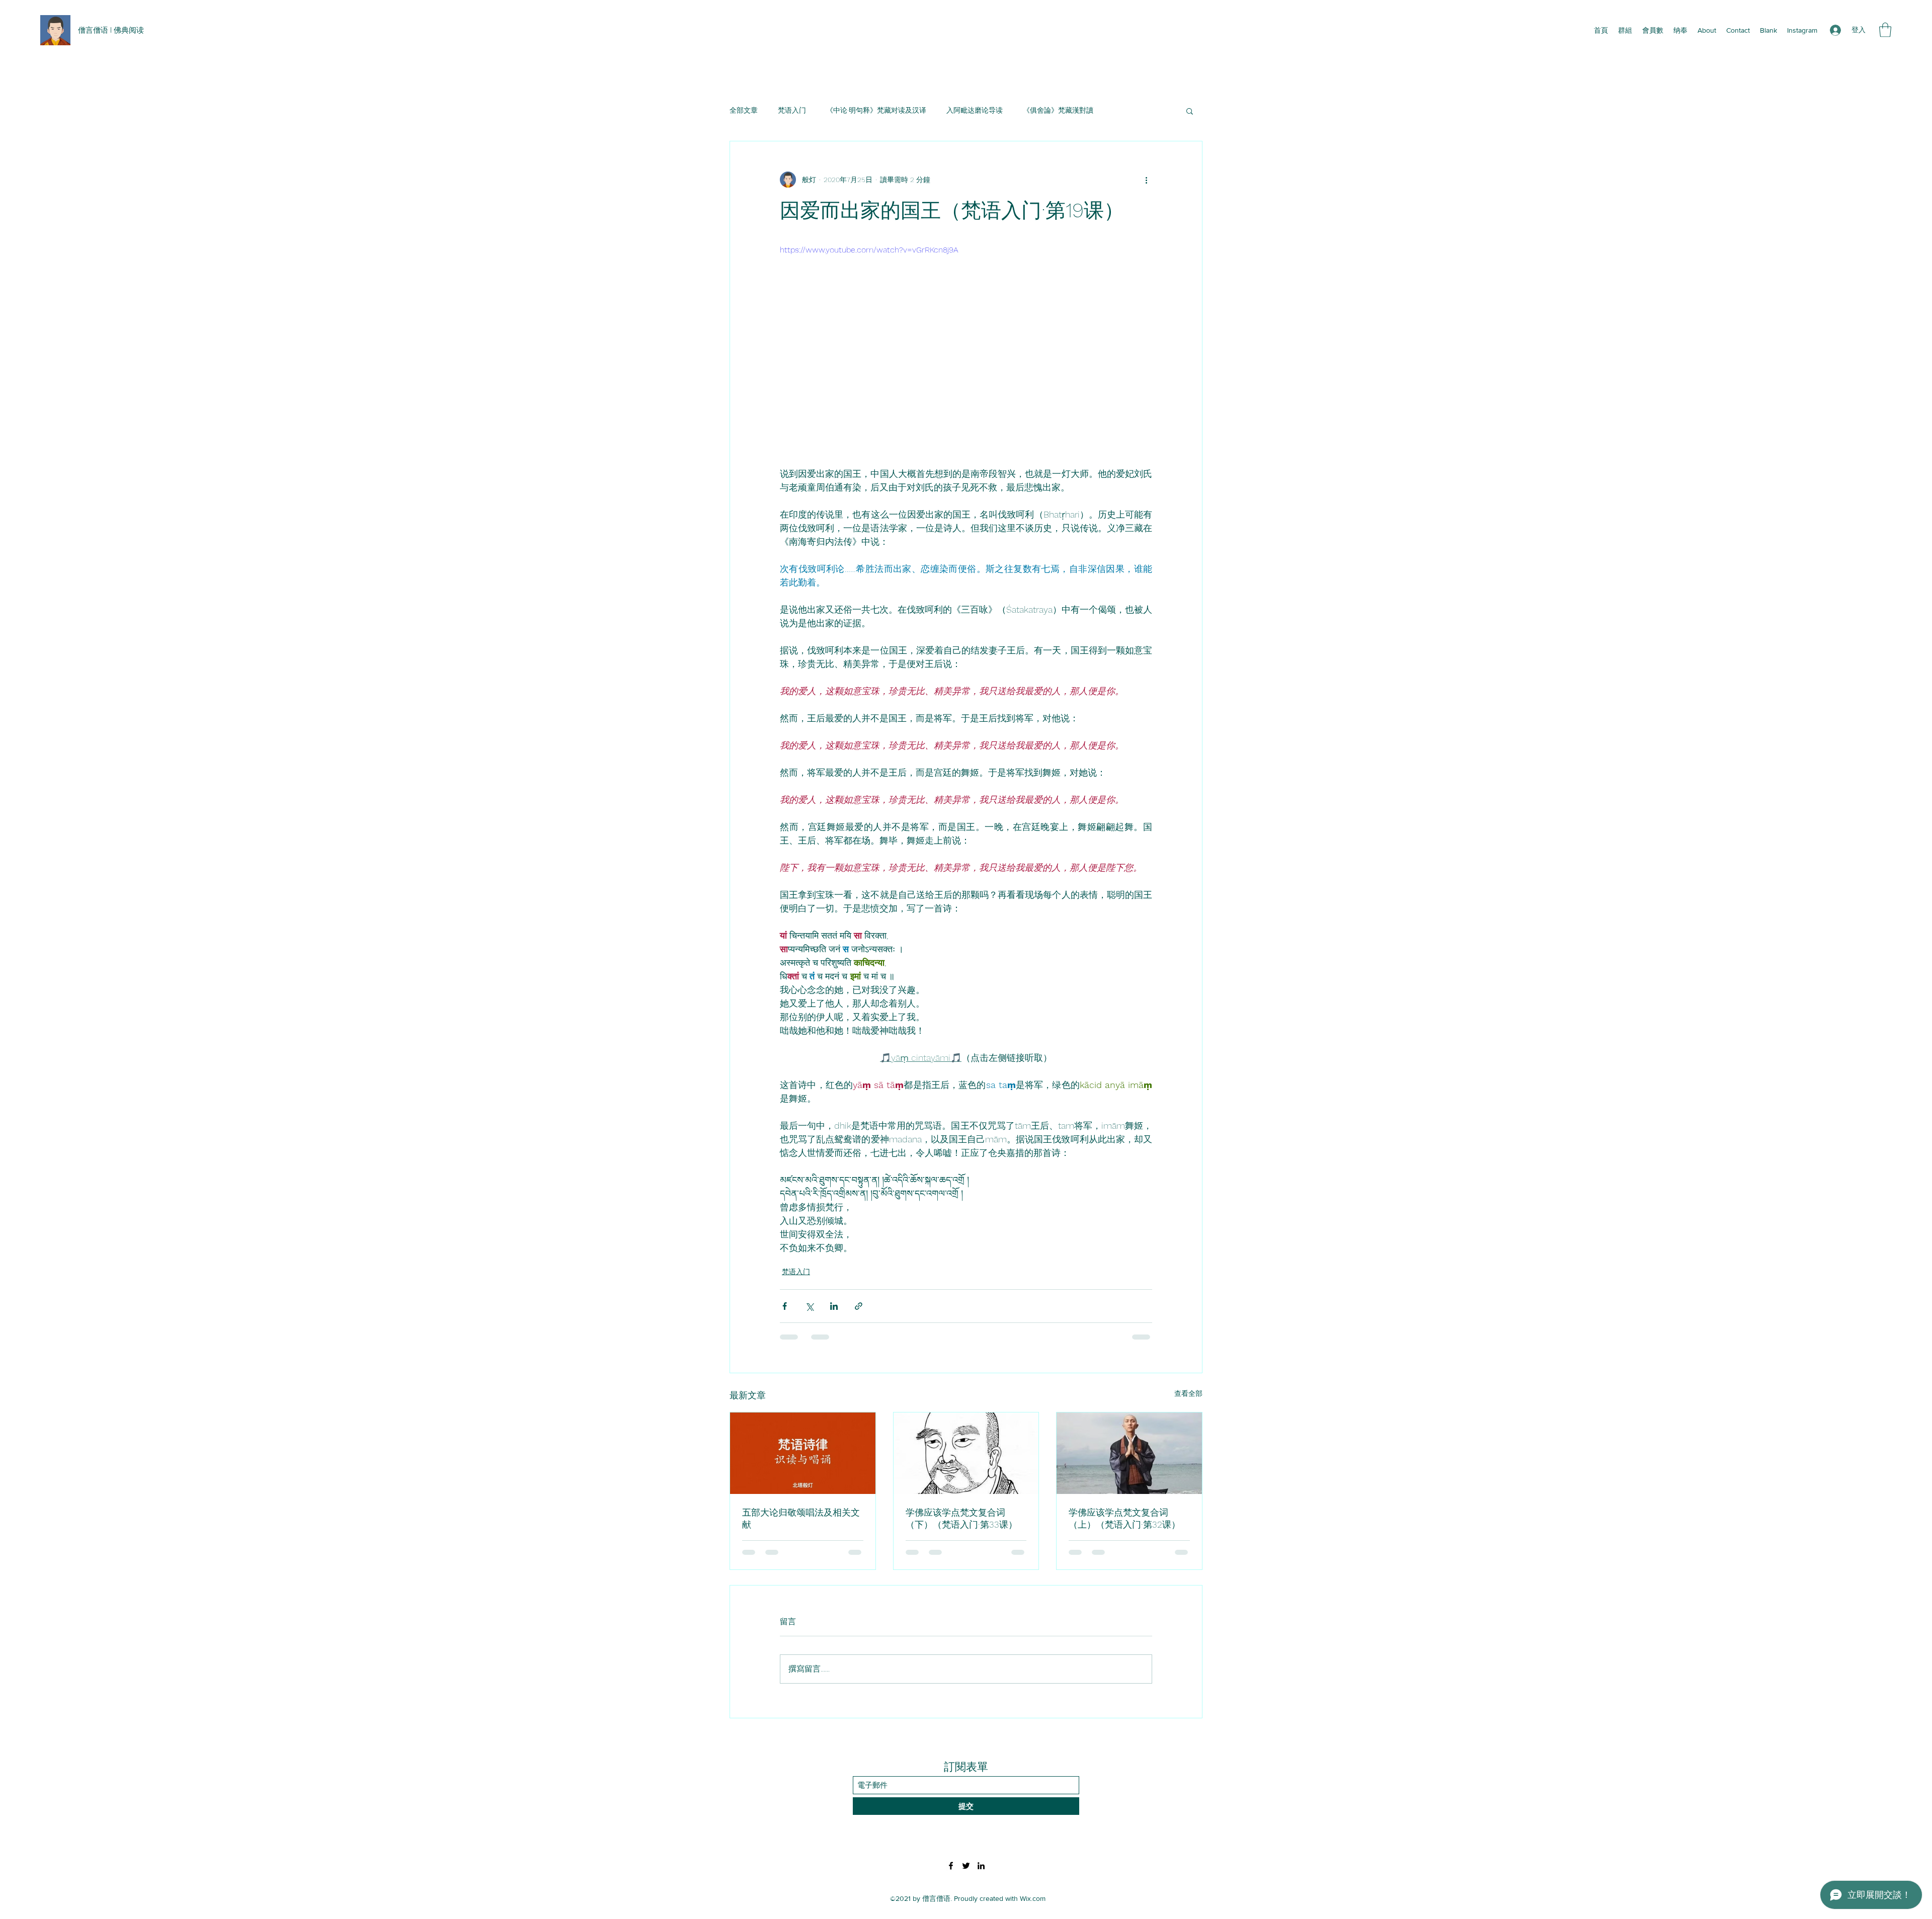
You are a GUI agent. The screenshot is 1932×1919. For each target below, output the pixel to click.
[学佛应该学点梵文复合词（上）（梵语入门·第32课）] (1129, 1453)
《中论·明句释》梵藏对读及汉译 (876, 110)
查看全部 (1188, 1393)
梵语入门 (792, 110)
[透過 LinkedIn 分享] (834, 1306)
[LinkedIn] (981, 1866)
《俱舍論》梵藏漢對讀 (1058, 110)
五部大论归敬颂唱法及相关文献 (801, 1518)
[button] (1885, 30)
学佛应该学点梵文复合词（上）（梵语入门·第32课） (1124, 1518)
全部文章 (744, 110)
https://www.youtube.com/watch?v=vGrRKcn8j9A (869, 250)
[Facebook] (951, 1866)
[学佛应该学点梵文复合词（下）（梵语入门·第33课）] (966, 1453)
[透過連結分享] (859, 1306)
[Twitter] (966, 1866)
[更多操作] (1146, 180)
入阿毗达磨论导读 (975, 110)
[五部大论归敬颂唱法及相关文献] (803, 1453)
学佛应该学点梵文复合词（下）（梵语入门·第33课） (961, 1518)
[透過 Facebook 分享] (785, 1306)
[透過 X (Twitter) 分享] (809, 1306)
